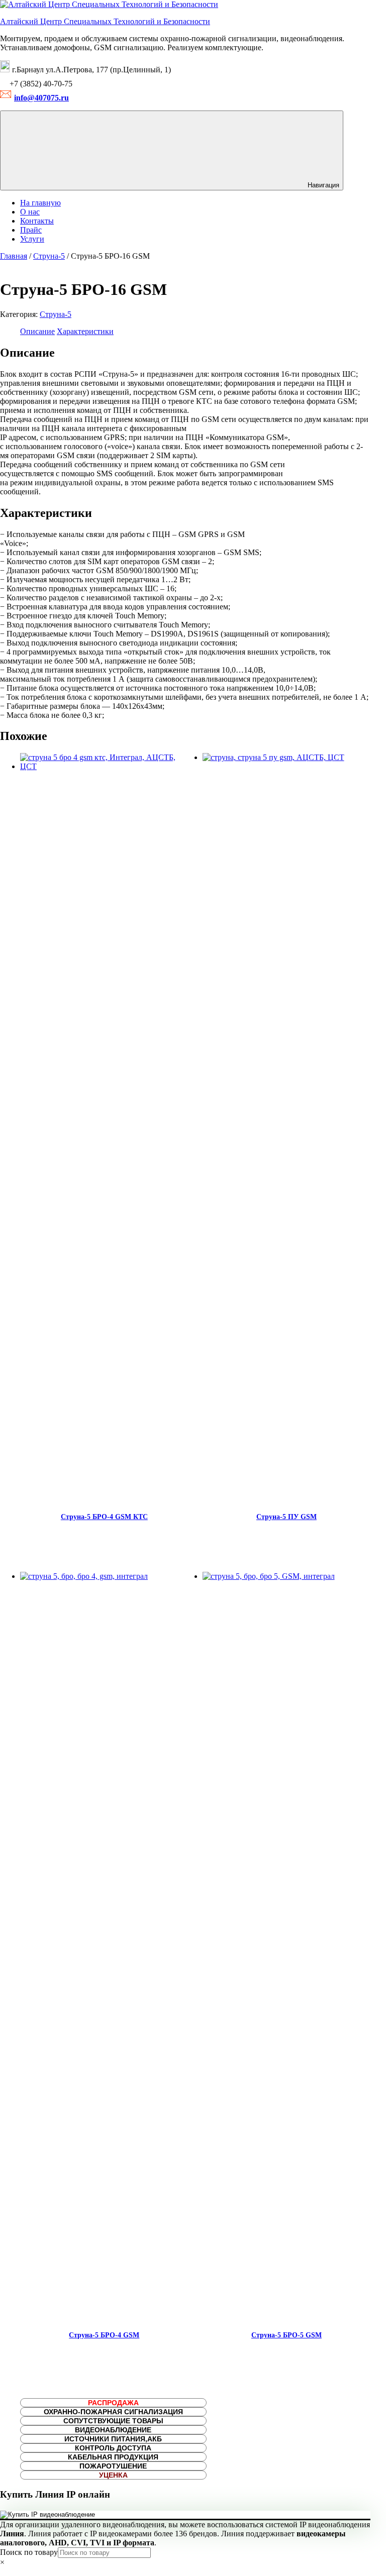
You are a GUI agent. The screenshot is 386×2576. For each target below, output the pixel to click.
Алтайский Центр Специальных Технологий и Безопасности (105, 21)
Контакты (37, 221)
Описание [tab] (37, 331)
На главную (40, 203)
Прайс (31, 230)
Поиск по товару (29, 2552)
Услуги (32, 239)
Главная (14, 256)
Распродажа (113, 2403)
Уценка (113, 2475)
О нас (30, 212)
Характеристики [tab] (85, 331)
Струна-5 (49, 256)
